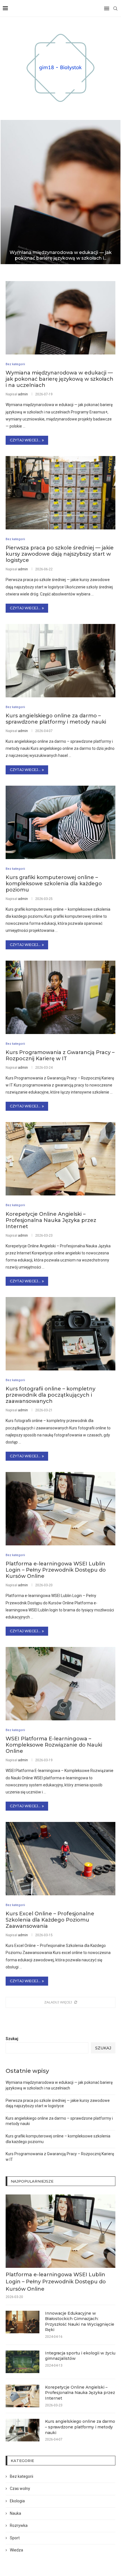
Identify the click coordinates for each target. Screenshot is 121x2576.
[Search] (115, 8)
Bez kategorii (22, 2476)
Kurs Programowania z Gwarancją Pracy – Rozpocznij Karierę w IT (60, 1055)
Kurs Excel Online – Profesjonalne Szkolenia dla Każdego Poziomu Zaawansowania (50, 1920)
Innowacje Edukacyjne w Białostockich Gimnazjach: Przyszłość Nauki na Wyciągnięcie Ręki (80, 2322)
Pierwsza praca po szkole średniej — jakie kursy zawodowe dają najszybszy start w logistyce (60, 554)
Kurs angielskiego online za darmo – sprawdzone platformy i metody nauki (56, 719)
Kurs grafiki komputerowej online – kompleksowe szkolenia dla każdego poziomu (54, 884)
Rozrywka (19, 2525)
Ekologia (17, 2501)
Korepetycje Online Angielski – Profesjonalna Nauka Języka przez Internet (51, 1220)
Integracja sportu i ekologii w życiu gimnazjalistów (80, 2356)
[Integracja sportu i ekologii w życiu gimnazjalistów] (23, 2362)
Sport (15, 2538)
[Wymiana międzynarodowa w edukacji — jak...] (60, 192)
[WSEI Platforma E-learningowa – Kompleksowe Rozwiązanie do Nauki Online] (60, 1684)
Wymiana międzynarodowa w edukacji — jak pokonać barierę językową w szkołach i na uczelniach (60, 379)
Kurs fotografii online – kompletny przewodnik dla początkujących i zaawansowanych (51, 1395)
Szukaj (12, 2039)
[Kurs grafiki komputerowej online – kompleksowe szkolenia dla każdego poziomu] (60, 822)
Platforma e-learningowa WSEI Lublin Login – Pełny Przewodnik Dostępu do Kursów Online (56, 1570)
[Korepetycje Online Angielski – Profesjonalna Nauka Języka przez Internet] (60, 1159)
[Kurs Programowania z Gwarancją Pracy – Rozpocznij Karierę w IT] (60, 997)
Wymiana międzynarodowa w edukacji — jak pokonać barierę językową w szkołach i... (61, 255)
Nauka (15, 2513)
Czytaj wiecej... (25, 440)
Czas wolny (20, 2489)
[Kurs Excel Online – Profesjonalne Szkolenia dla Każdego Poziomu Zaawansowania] (60, 1859)
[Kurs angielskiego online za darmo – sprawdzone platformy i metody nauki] (60, 661)
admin (23, 394)
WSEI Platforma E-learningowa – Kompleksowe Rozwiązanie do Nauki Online (54, 1745)
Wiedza (16, 2550)
